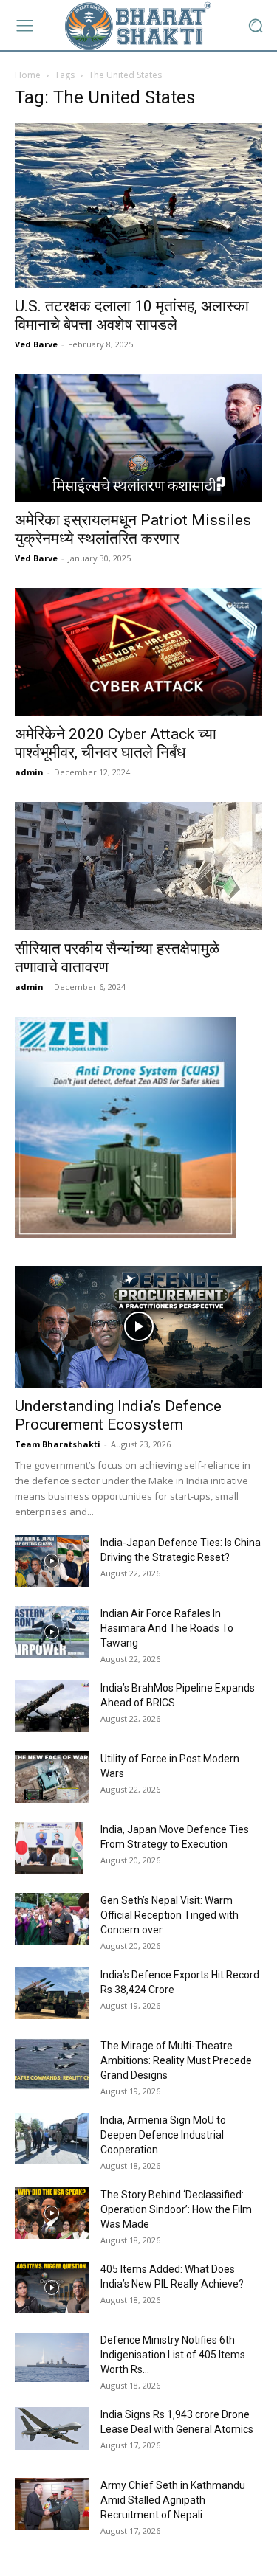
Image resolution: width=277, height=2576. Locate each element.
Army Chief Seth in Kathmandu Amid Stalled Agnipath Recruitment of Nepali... (173, 2500)
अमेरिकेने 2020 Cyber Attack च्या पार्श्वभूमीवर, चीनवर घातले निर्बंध (116, 743)
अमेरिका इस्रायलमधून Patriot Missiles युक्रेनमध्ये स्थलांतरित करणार (133, 529)
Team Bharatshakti (58, 1444)
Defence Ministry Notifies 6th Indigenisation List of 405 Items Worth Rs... (173, 2355)
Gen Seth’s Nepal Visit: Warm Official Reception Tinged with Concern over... (170, 1915)
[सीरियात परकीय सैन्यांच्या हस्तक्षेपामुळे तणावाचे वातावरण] (138, 866)
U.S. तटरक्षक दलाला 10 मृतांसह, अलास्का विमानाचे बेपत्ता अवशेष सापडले (132, 315)
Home (28, 75)
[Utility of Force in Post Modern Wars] (52, 1777)
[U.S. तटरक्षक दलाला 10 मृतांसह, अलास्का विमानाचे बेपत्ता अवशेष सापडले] (138, 205)
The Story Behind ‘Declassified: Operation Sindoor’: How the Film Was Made (176, 2209)
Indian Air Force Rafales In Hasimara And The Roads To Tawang (167, 1628)
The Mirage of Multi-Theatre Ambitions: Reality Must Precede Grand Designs (176, 2060)
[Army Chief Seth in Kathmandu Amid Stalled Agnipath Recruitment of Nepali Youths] (52, 2504)
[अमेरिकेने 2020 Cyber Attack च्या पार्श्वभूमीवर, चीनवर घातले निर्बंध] (138, 652)
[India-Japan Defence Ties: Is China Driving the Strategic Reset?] (52, 1561)
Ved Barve (36, 344)
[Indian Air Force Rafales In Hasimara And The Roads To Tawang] (52, 1632)
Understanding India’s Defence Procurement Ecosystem (118, 1415)
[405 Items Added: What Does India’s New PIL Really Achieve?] (52, 2288)
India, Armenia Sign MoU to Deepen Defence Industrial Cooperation (163, 2135)
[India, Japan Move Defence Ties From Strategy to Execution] (49, 1848)
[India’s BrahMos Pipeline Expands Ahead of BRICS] (52, 1706)
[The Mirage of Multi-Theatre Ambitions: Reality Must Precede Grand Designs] (52, 2064)
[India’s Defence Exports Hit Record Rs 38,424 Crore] (52, 1993)
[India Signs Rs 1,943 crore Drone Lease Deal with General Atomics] (52, 2428)
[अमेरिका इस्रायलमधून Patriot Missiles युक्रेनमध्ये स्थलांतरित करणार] (138, 438)
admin (29, 772)
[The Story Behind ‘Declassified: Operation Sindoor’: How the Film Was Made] (52, 2213)
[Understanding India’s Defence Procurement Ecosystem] (138, 1327)
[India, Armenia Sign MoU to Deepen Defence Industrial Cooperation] (52, 2139)
